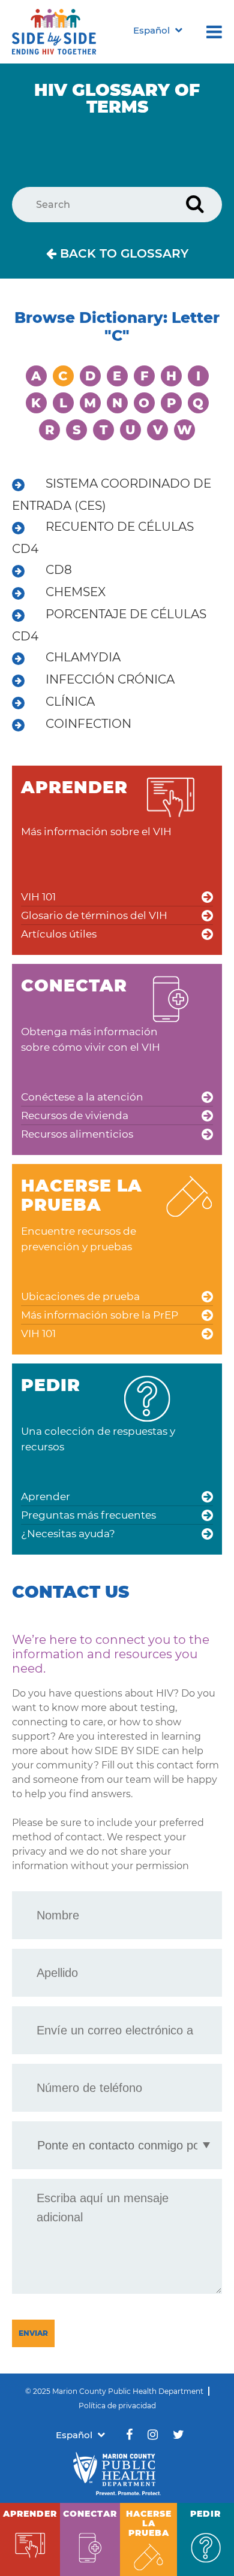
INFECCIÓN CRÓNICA (110, 679)
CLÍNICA (70, 702)
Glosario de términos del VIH (94, 915)
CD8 (59, 570)
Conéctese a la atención (82, 1097)
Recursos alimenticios (77, 1134)
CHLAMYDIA (83, 657)
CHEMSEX (76, 592)
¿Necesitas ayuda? (68, 1534)
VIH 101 (38, 897)
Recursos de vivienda (75, 1115)
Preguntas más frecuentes (88, 1515)
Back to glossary (122, 253)
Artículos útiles (59, 934)
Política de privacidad (117, 2406)
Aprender (46, 1496)
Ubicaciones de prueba (80, 1296)
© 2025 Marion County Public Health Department (114, 2391)
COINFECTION (88, 724)
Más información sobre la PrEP (100, 1315)
